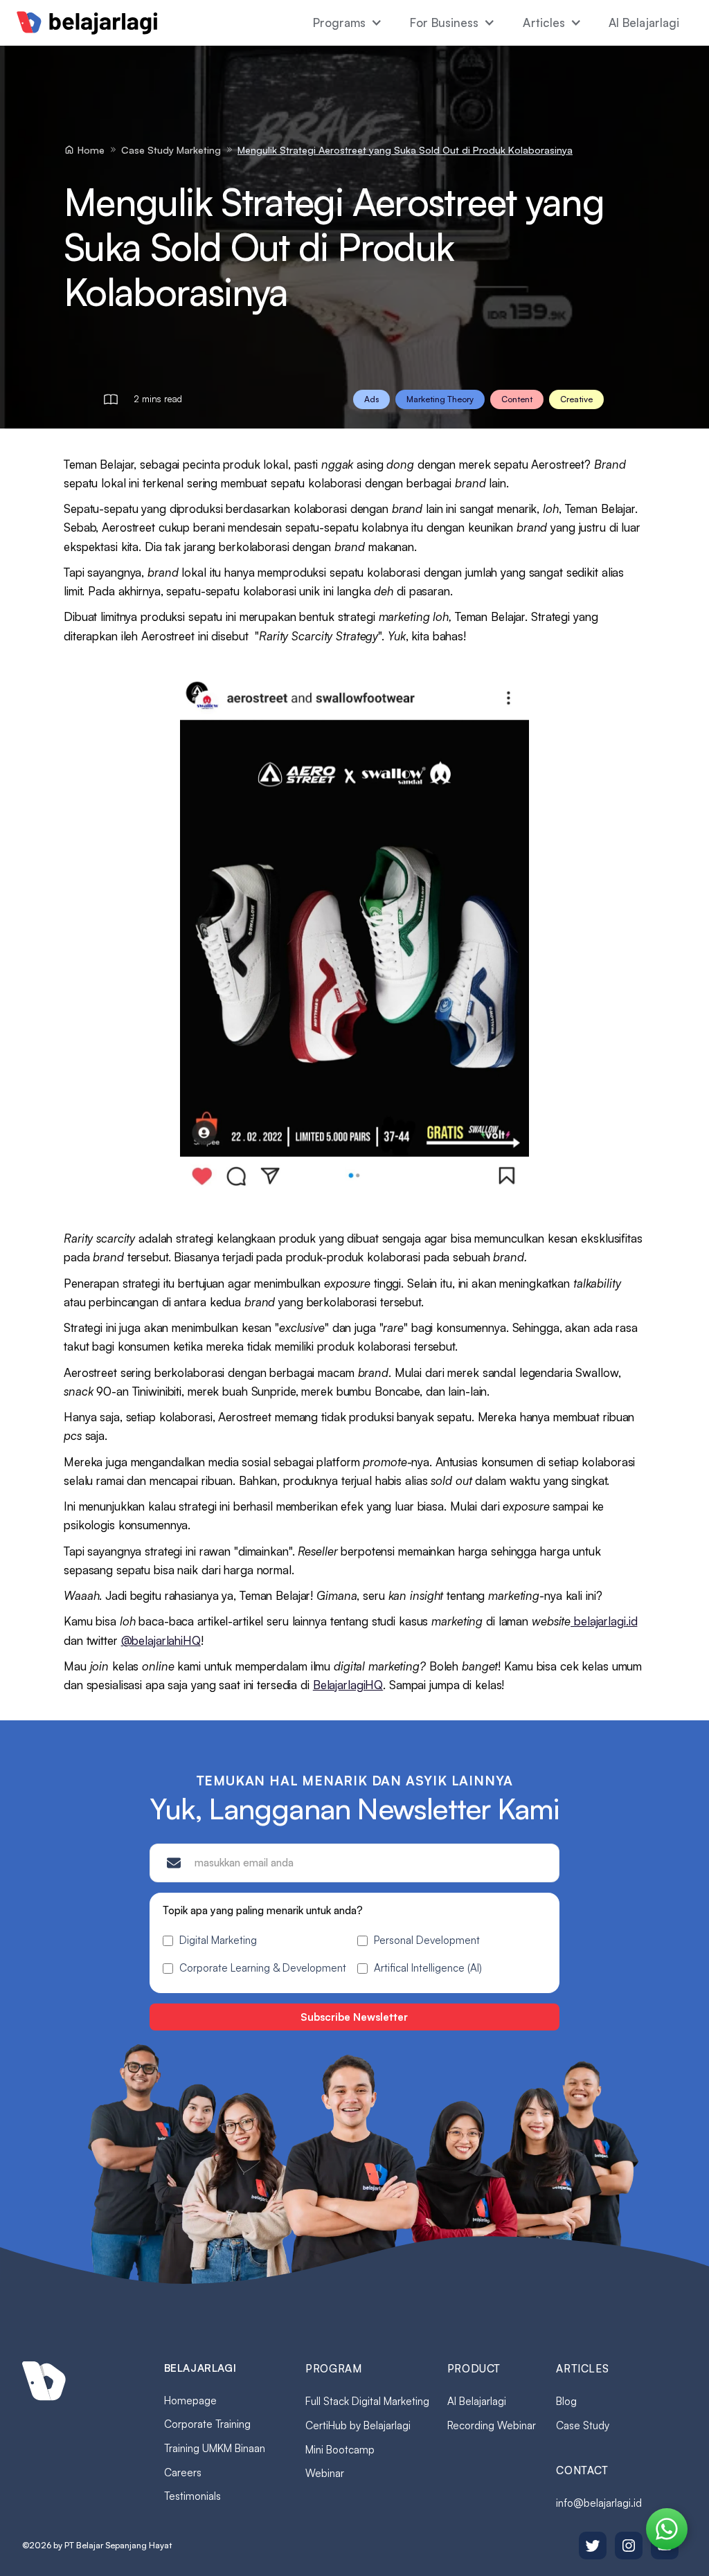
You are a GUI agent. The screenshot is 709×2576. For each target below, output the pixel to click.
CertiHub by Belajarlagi (358, 2425)
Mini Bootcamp (340, 2450)
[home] (87, 23)
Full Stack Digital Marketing (367, 2401)
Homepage (190, 2401)
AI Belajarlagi (644, 22)
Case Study (583, 2425)
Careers (183, 2473)
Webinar (325, 2473)
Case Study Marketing (171, 150)
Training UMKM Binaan (215, 2448)
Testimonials (192, 2496)
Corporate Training (207, 2424)
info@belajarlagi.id (599, 2503)
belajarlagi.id (605, 1621)
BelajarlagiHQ (348, 1685)
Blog (566, 2401)
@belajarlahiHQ (161, 1640)
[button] (348, 23)
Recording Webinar (492, 2425)
